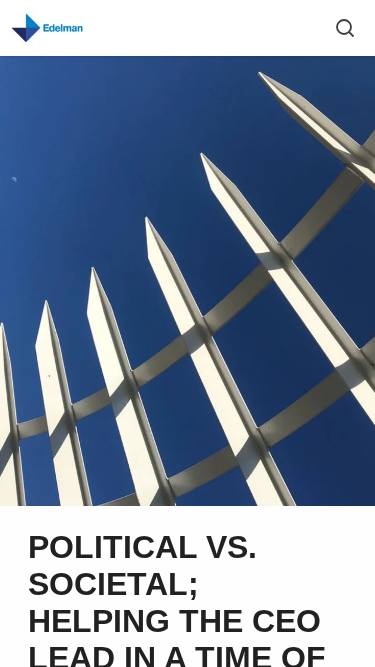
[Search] (345, 28)
